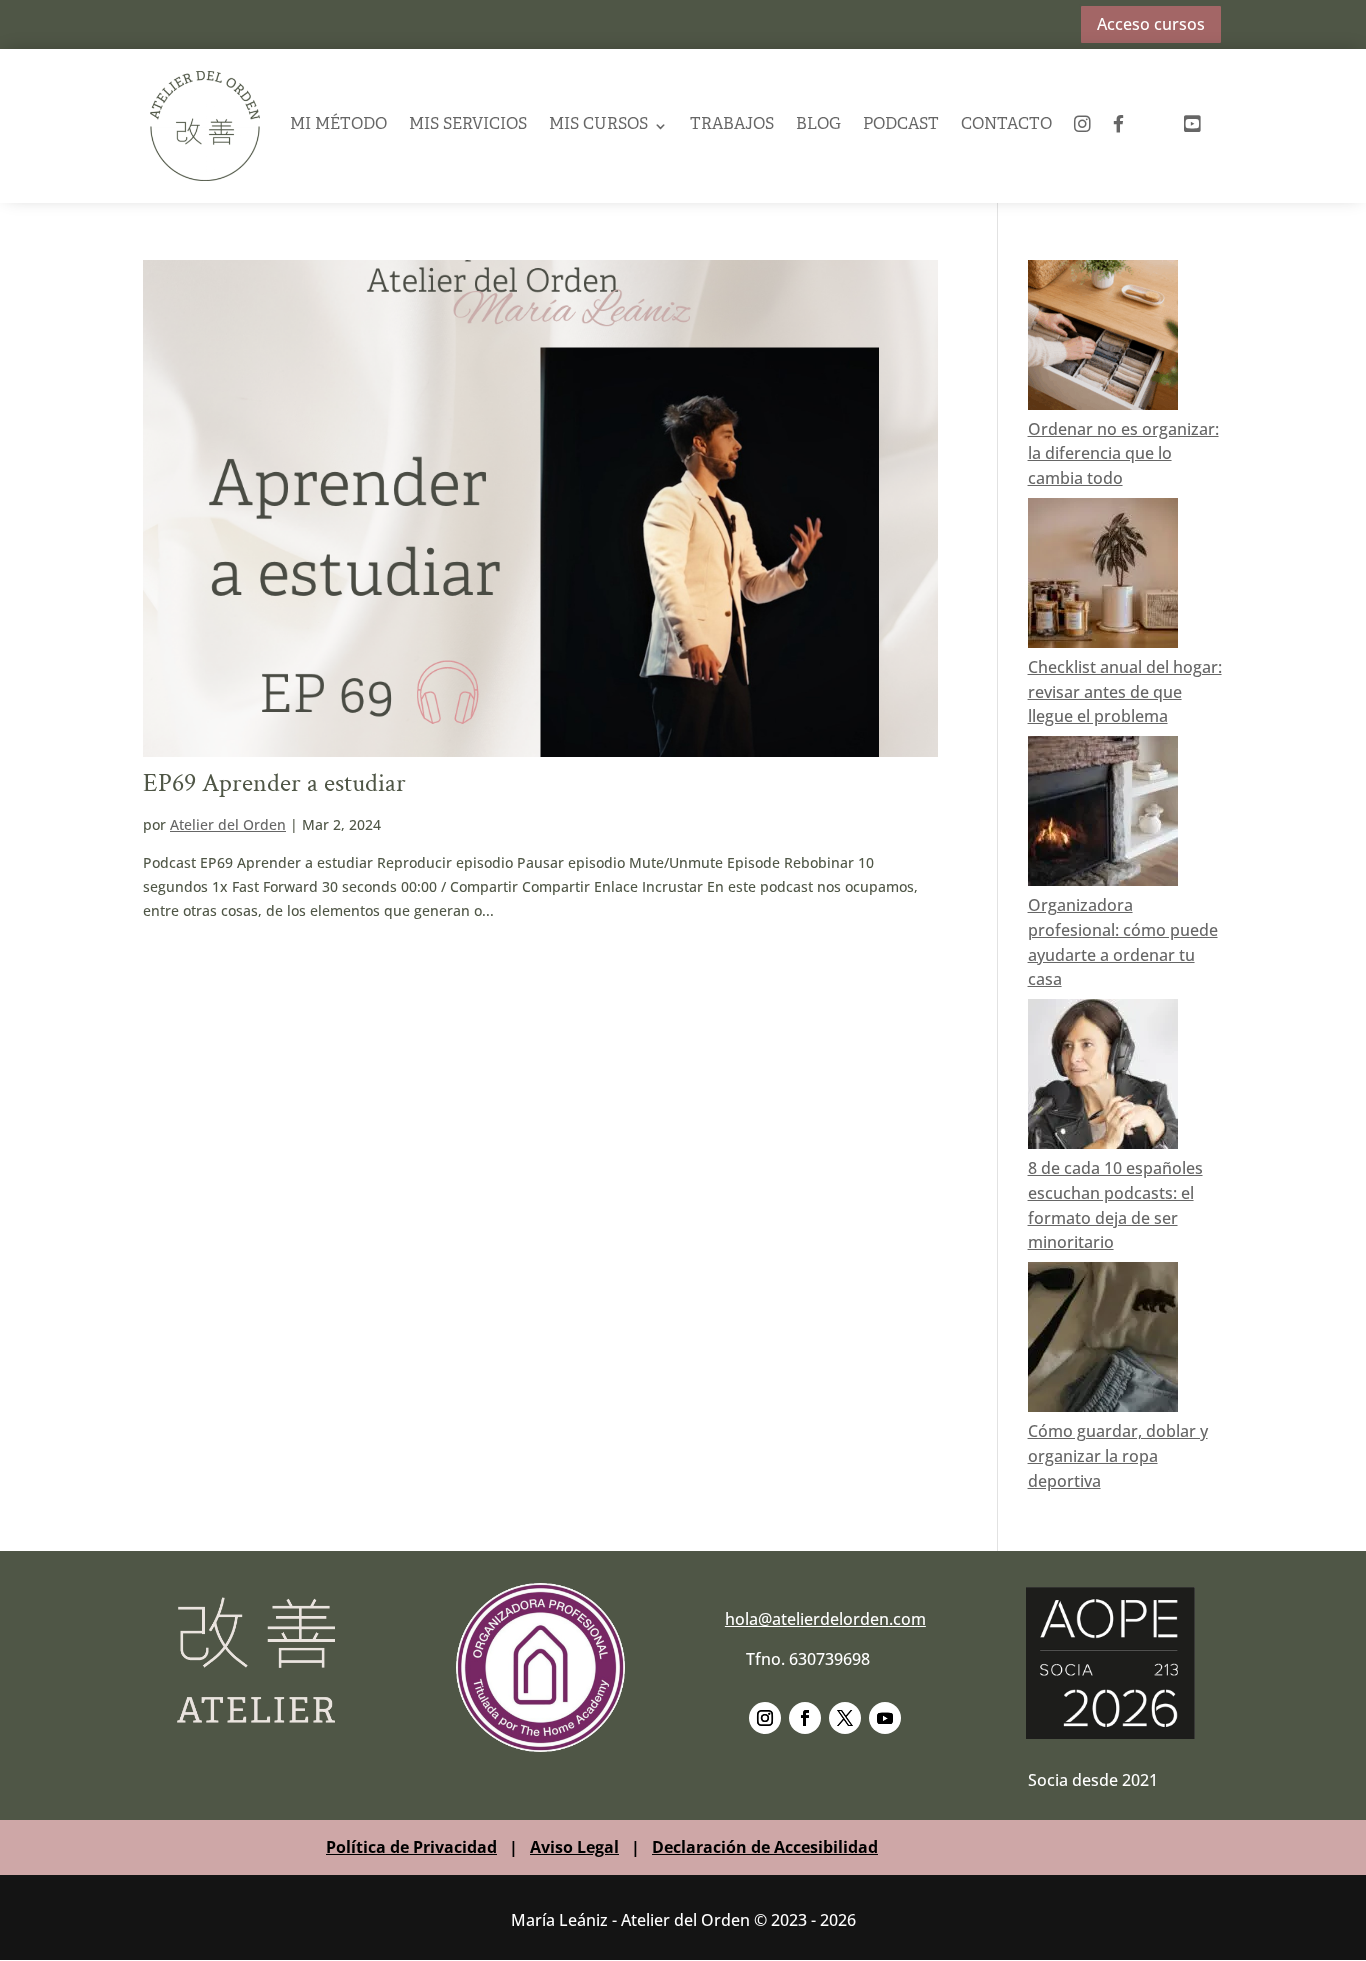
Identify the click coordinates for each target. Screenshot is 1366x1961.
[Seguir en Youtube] (885, 1718)
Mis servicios (468, 125)
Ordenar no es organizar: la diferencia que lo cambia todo (1123, 454)
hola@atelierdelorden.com (825, 1619)
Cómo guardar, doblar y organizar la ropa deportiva (1118, 1456)
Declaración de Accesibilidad (765, 1847)
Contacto (1006, 125)
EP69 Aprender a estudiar (274, 783)
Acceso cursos (1151, 24)
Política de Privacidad (411, 1847)
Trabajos (732, 125)
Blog (818, 125)
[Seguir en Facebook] (805, 1718)
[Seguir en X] (845, 1718)
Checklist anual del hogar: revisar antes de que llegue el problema (1125, 692)
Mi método (338, 125)
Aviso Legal (574, 1847)
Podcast (901, 125)
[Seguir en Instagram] (765, 1718)
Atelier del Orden (228, 824)
